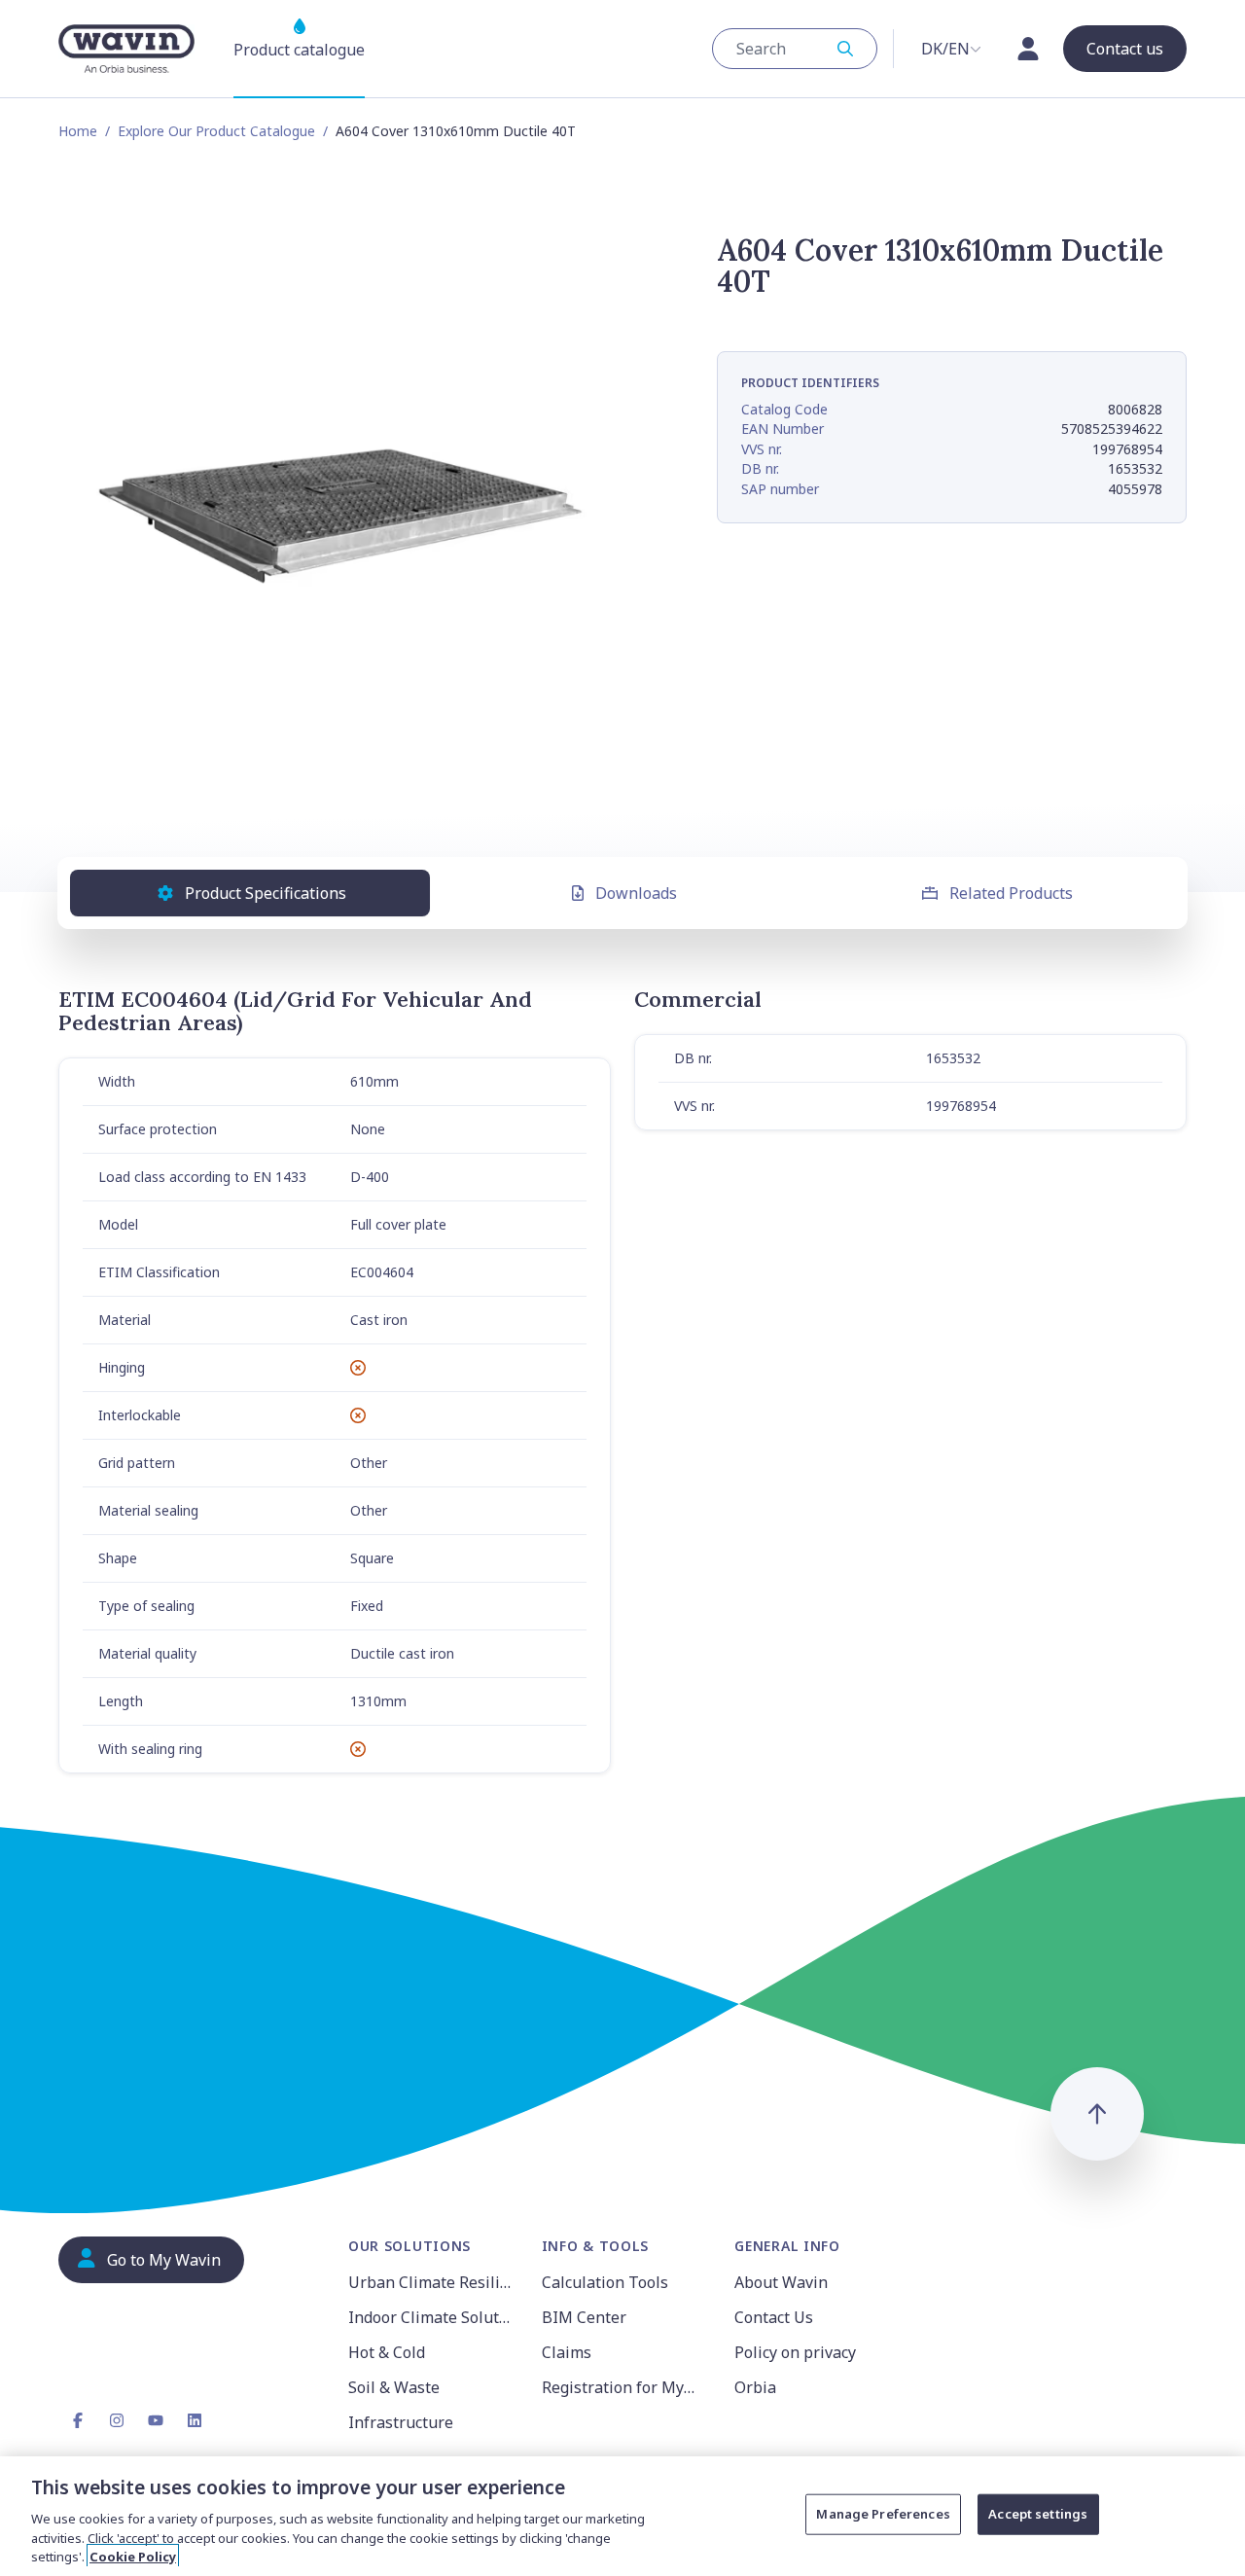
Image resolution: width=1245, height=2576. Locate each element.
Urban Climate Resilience (433, 2282)
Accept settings (1038, 2514)
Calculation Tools (605, 2282)
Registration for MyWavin (627, 2387)
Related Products (1011, 893)
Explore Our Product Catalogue (216, 131)
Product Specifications (266, 893)
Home (78, 131)
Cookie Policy (133, 2556)
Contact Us (774, 2317)
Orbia (755, 2387)
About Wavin (781, 2282)
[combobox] (795, 49)
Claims (567, 2352)
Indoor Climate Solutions (433, 2317)
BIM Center (584, 2317)
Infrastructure (401, 2422)
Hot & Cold (387, 2352)
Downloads (636, 893)
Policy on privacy (795, 2352)
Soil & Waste (394, 2387)
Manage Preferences (883, 2514)
